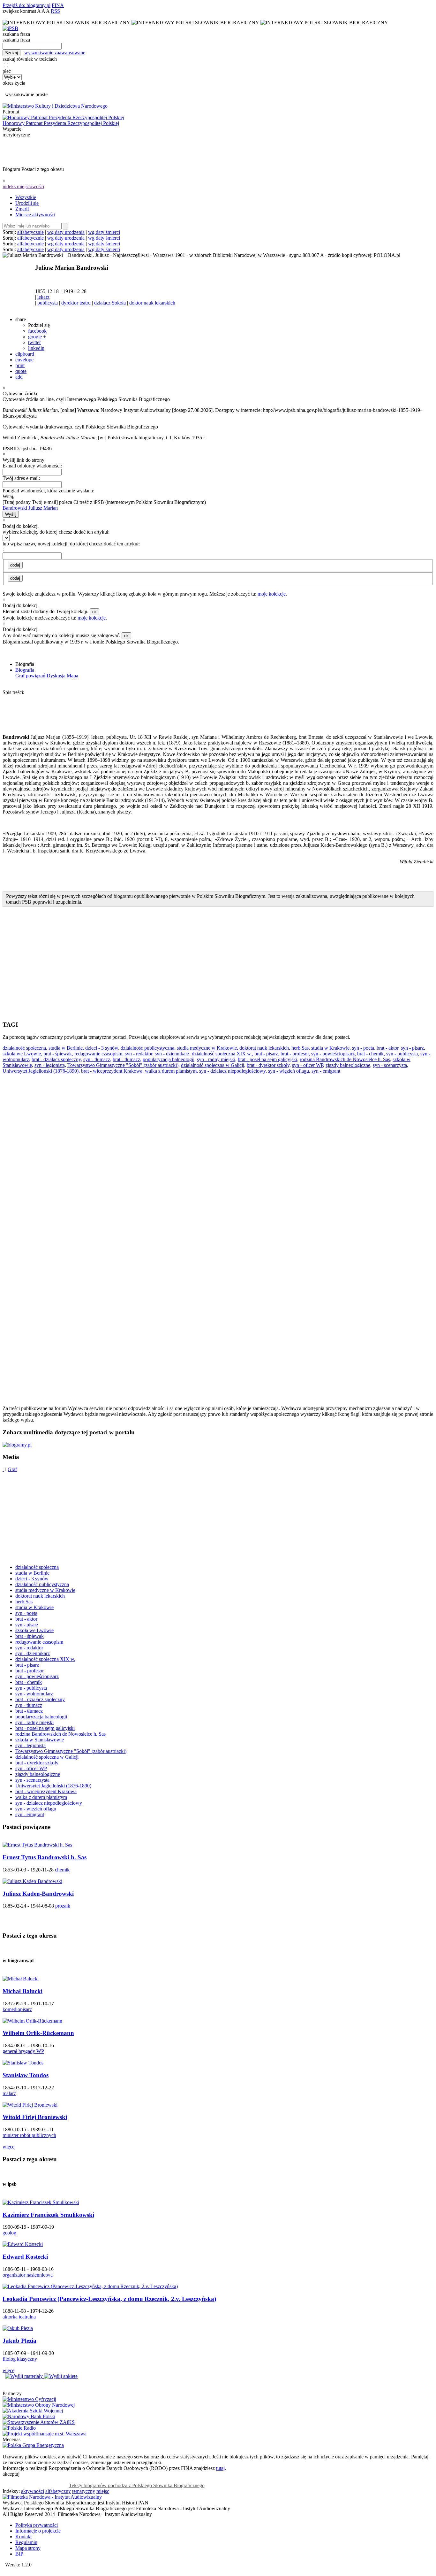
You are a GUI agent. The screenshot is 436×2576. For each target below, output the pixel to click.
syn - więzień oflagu (36, 1809)
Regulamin (26, 2542)
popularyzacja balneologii (41, 1717)
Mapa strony (28, 2548)
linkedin (36, 348)
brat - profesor (30, 1671)
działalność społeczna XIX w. (45, 1659)
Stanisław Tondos (26, 2075)
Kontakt (23, 2537)
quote (21, 371)
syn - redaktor (29, 1648)
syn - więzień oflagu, (289, 1071)
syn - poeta (26, 1613)
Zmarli (22, 209)
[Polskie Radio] (19, 2428)
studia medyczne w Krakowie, (207, 1048)
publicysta (48, 303)
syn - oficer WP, (308, 1065)
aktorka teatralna (19, 2317)
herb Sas (24, 1602)
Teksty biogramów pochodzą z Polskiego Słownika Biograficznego (137, 2485)
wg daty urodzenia (66, 232)
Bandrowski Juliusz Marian (30, 508)
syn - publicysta (31, 1688)
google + (37, 337)
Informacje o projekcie (38, 2531)
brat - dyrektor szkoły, (269, 1065)
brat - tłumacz (29, 1711)
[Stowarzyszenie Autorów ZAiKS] (39, 2422)
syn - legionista (30, 1745)
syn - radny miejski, (217, 1059)
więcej (9, 2147)
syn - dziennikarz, (173, 1054)
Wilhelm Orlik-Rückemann (38, 2033)
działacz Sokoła (110, 303)
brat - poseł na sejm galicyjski (45, 1728)
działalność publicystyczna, (148, 1048)
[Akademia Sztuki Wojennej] (33, 2411)
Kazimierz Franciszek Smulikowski (48, 2215)
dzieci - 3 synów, (102, 1048)
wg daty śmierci (104, 232)
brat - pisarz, (267, 1054)
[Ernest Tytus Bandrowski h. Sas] (37, 1845)
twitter (34, 342)
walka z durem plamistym (41, 1797)
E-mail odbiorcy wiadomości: (32, 466)
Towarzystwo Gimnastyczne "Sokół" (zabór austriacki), (124, 1065)
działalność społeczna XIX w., (222, 1054)
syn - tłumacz (29, 1705)
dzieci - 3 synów (32, 1579)
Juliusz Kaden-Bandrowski (38, 1894)
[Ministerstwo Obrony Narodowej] (39, 2405)
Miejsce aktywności (35, 215)
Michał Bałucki (23, 1991)
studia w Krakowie (34, 1607)
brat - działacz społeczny (40, 1699)
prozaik (63, 1906)
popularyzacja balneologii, (169, 1059)
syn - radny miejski (34, 1722)
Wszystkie (26, 197)
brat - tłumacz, (127, 1059)
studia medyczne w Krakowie (45, 1590)
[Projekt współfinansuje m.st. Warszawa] (45, 2434)
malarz (9, 2093)
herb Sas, (301, 1048)
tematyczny (84, 2491)
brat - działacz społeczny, (57, 1059)
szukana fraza (16, 34)
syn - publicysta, (403, 1054)
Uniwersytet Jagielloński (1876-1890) (53, 1786)
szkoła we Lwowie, (22, 1054)
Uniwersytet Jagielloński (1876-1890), (41, 1071)
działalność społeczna (37, 1567)
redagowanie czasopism (39, 1642)
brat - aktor (26, 1619)
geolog (9, 2233)
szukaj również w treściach (30, 59)
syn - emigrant (326, 1071)
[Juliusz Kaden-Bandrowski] (32, 1881)
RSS (55, 11)
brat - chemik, (371, 1054)
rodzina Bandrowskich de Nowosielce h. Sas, (346, 1059)
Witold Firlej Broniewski (35, 2117)
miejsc (103, 2491)
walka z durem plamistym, (171, 1071)
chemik (62, 1870)
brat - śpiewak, (58, 1054)
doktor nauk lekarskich (152, 303)
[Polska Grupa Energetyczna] (33, 2445)
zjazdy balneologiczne (38, 1774)
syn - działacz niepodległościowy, (233, 1071)
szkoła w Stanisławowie (40, 1740)
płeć (7, 71)
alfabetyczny (58, 2491)
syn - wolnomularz (34, 1694)
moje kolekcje (272, 594)
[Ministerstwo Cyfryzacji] (29, 2399)
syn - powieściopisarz (37, 1676)
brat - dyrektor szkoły (37, 1763)
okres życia (14, 83)
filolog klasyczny (20, 2359)
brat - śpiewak (30, 1636)
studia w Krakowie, (331, 1048)
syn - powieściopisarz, (334, 1054)
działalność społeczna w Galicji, (213, 1065)
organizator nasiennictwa (28, 2275)
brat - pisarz (27, 1665)
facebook (37, 331)
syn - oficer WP (31, 1768)
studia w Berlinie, (66, 1048)
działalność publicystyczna (42, 1584)
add (19, 377)
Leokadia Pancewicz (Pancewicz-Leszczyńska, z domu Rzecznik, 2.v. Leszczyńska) (109, 2299)
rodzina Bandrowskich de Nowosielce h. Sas (60, 1734)
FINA (58, 5)
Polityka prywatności (37, 2525)
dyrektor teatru (76, 303)
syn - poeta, (364, 1048)
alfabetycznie (30, 232)
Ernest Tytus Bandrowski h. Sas (45, 1857)
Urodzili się (27, 203)
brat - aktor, (388, 1048)
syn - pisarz (27, 1625)
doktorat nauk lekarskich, (265, 1048)
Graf (12, 1469)
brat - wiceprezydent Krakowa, (112, 1071)
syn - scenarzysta (32, 1780)
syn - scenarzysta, (391, 1065)
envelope (24, 360)
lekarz (43, 297)
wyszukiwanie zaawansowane (55, 53)
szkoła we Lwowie (34, 1630)
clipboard (25, 354)
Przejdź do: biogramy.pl (26, 5)
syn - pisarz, (413, 1048)
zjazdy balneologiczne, (349, 1065)
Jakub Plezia (19, 2341)
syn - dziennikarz (33, 1653)
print (20, 365)
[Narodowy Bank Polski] (29, 2416)
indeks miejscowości (23, 186)
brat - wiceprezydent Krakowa (46, 1791)
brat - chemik (29, 1682)
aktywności (33, 2491)
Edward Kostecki (25, 2257)
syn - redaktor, (139, 1054)
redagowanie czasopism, (99, 1054)
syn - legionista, (50, 1065)
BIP (19, 2554)
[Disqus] (218, 1160)
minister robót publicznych (29, 2135)
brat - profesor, (295, 1054)
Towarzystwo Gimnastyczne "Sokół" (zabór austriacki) (71, 1751)
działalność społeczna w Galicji (47, 1757)
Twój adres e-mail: (21, 478)
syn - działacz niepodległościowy (49, 1803)
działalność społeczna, (25, 1048)
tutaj (220, 2468)
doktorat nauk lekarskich (40, 1596)
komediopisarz (17, 2009)
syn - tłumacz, (97, 1059)
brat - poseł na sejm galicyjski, (268, 1059)
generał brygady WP (23, 2051)
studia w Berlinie (32, 1573)
